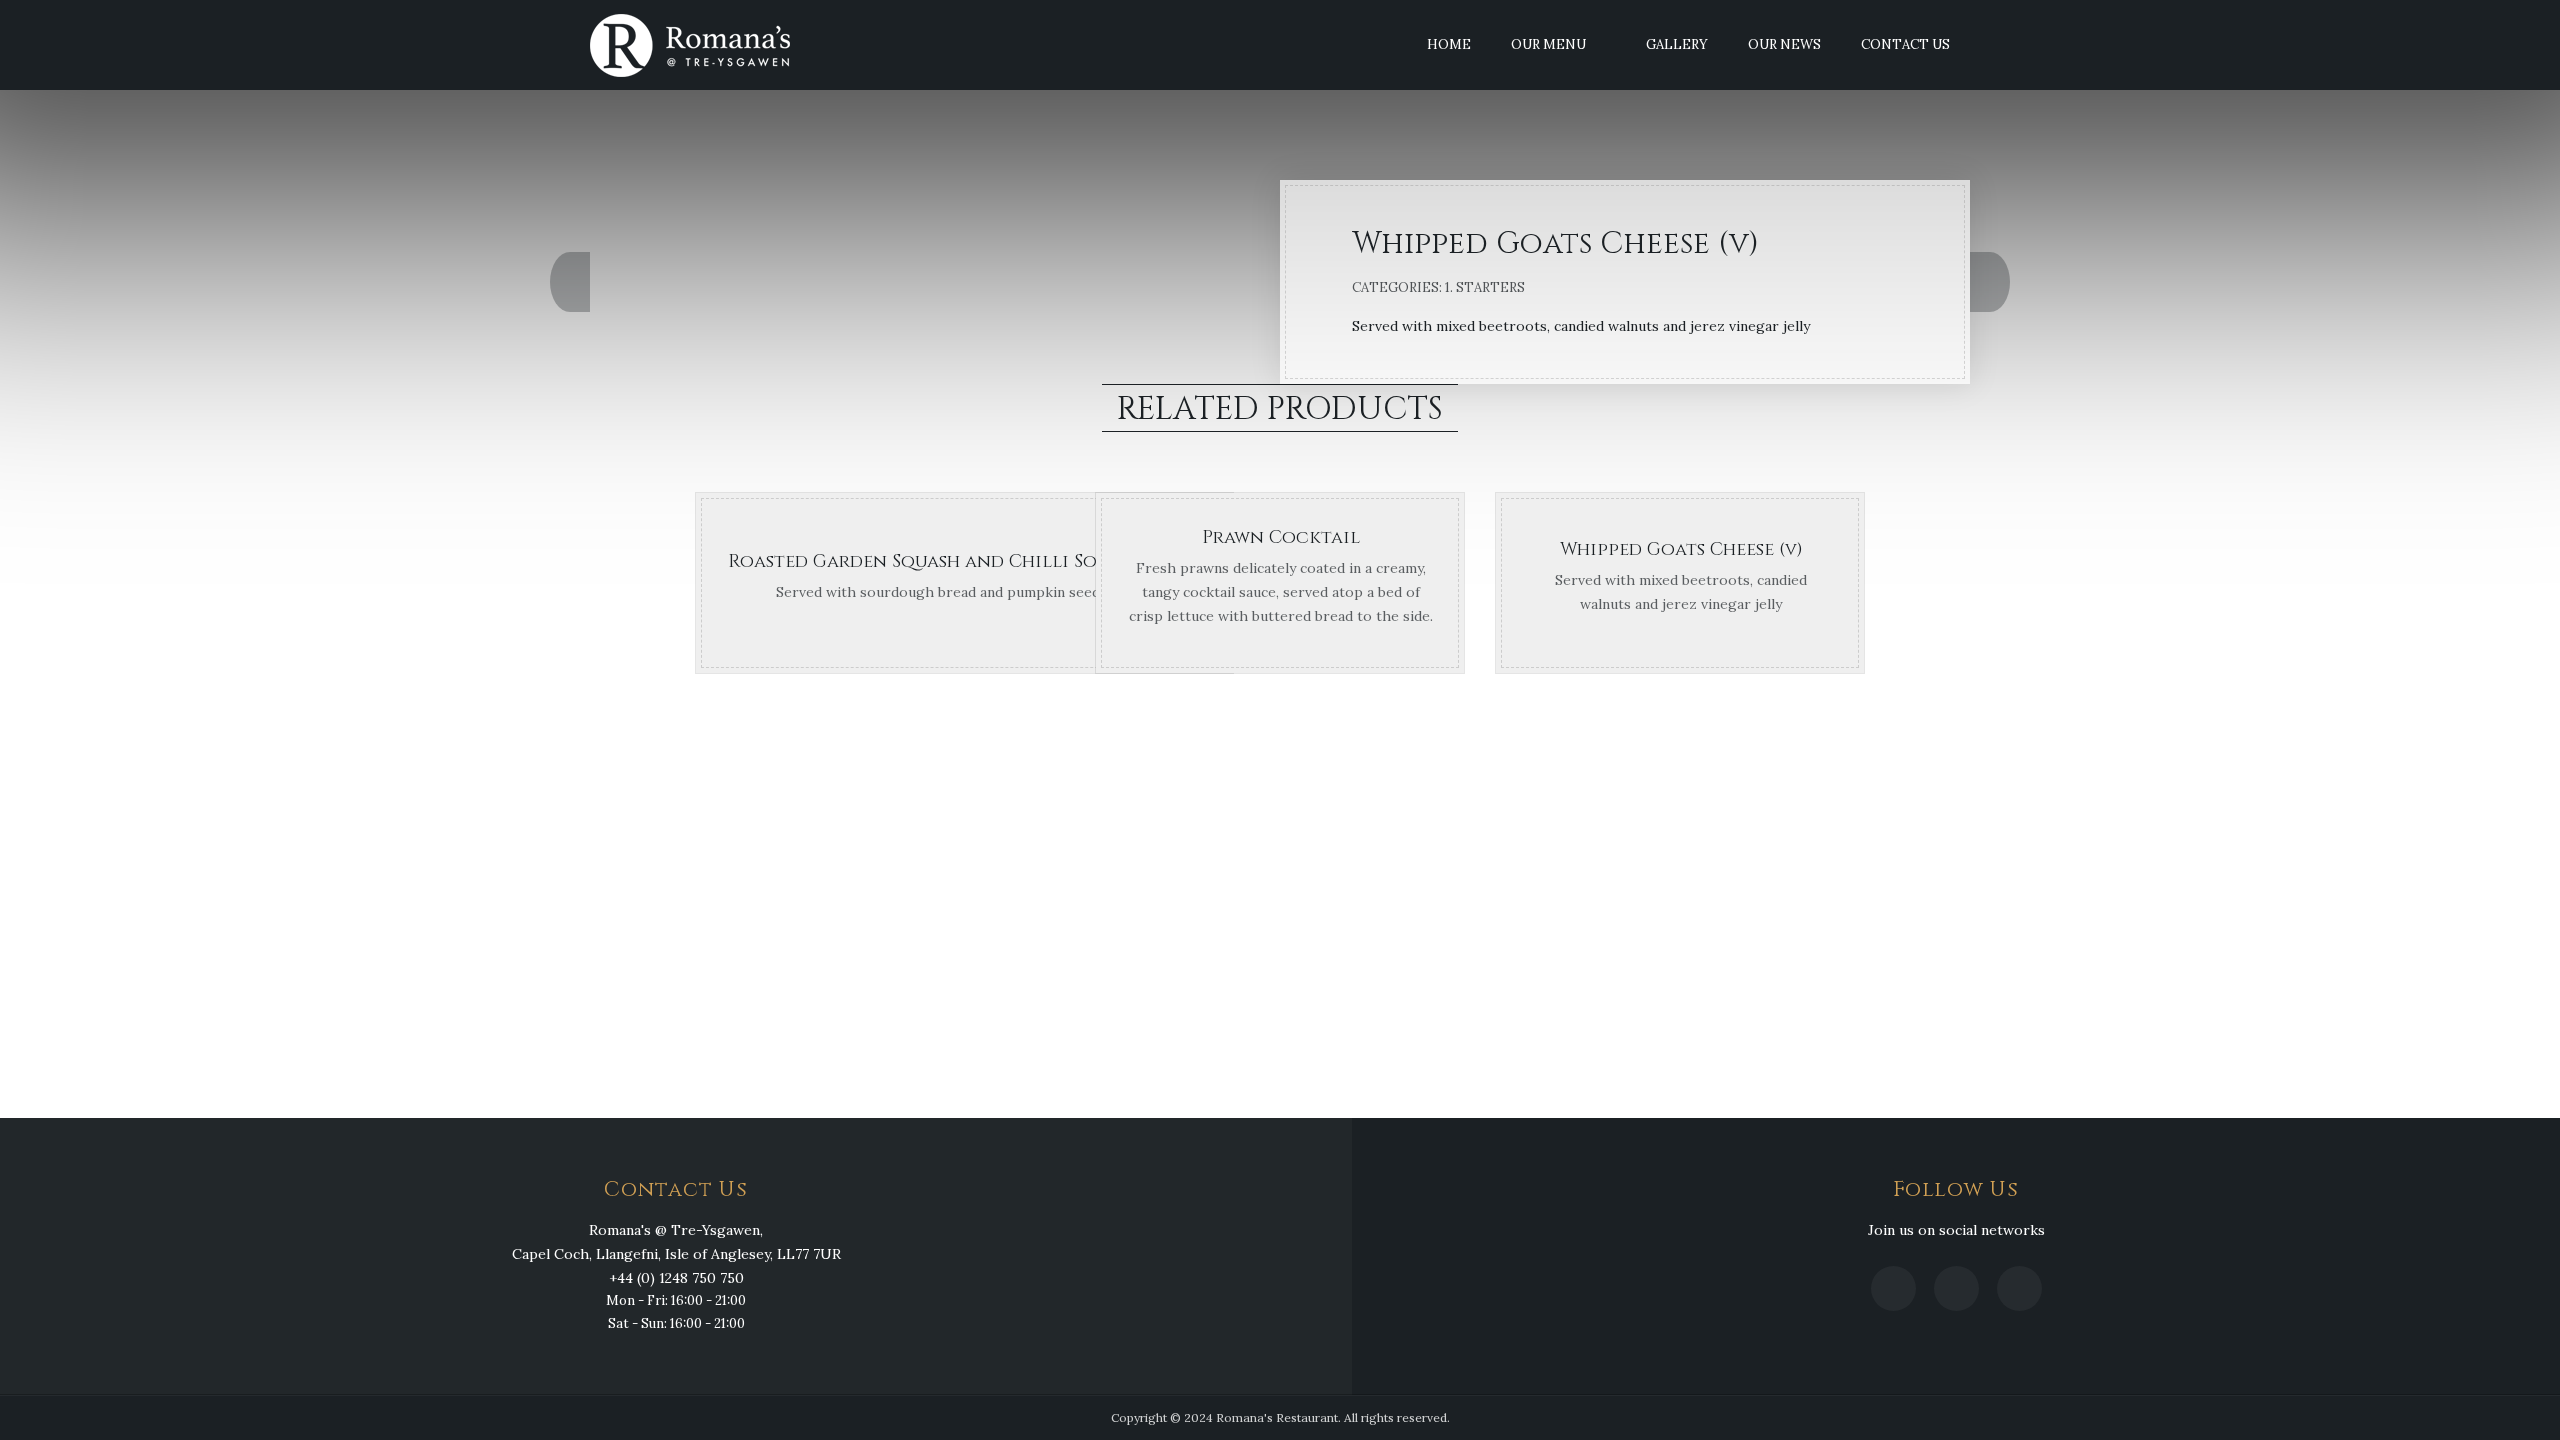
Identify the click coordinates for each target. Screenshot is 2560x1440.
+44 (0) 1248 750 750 (676, 1278)
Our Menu (1548, 44)
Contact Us (1905, 44)
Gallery (1677, 44)
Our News (1784, 44)
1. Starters (1485, 287)
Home (1449, 44)
